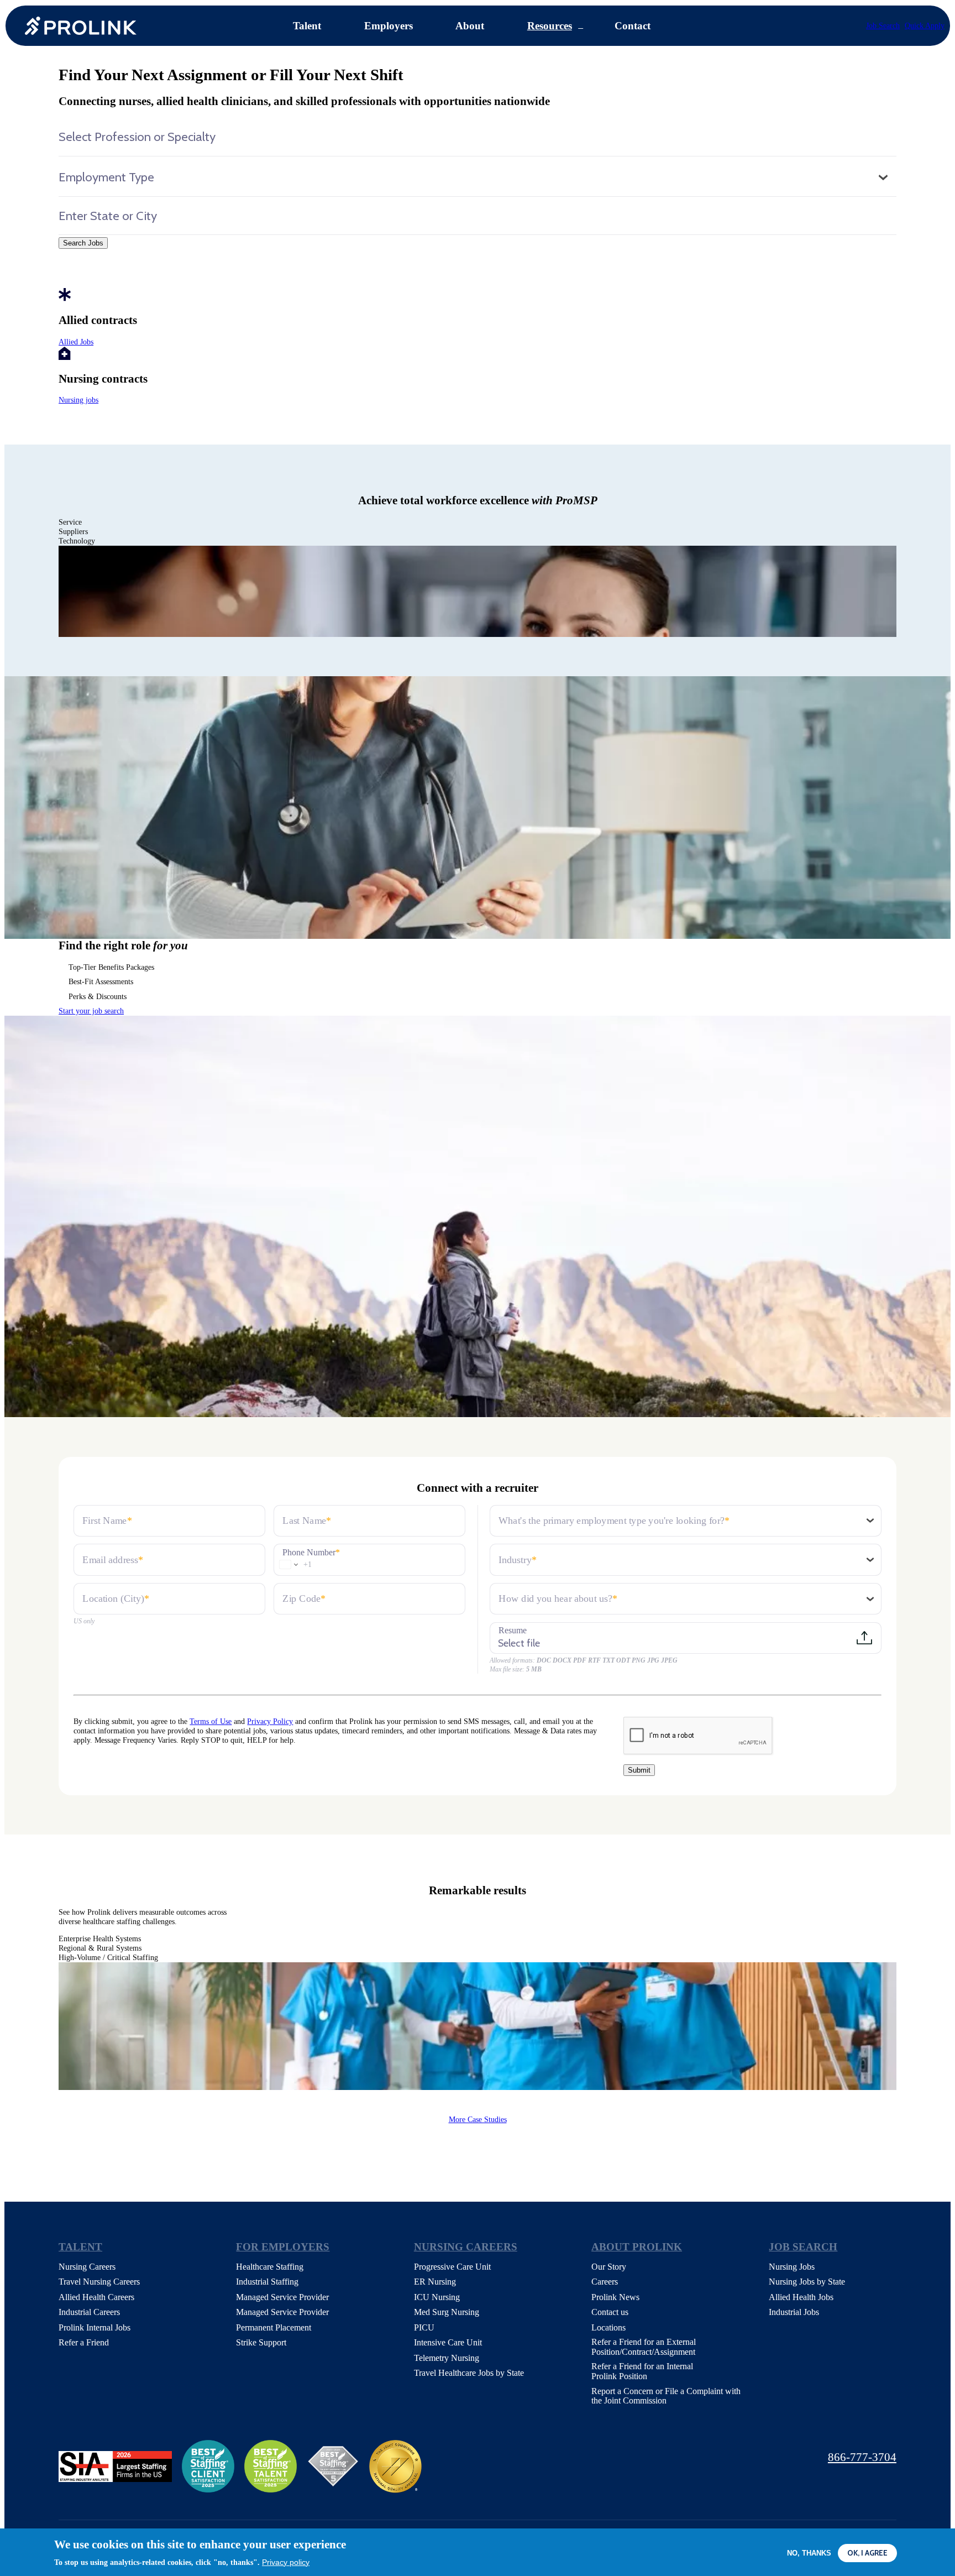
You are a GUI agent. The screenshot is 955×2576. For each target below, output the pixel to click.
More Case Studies (478, 2119)
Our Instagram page (709, 2458)
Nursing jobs (78, 400)
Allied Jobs (76, 342)
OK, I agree (867, 2553)
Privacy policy (286, 2562)
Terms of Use (211, 1721)
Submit (639, 1770)
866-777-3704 (862, 2457)
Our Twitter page (640, 2458)
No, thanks (809, 2553)
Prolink (81, 26)
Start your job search (91, 1011)
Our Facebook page (605, 2458)
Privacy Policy (270, 1721)
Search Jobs (83, 243)
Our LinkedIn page (675, 2458)
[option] (478, 591)
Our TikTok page (743, 2458)
